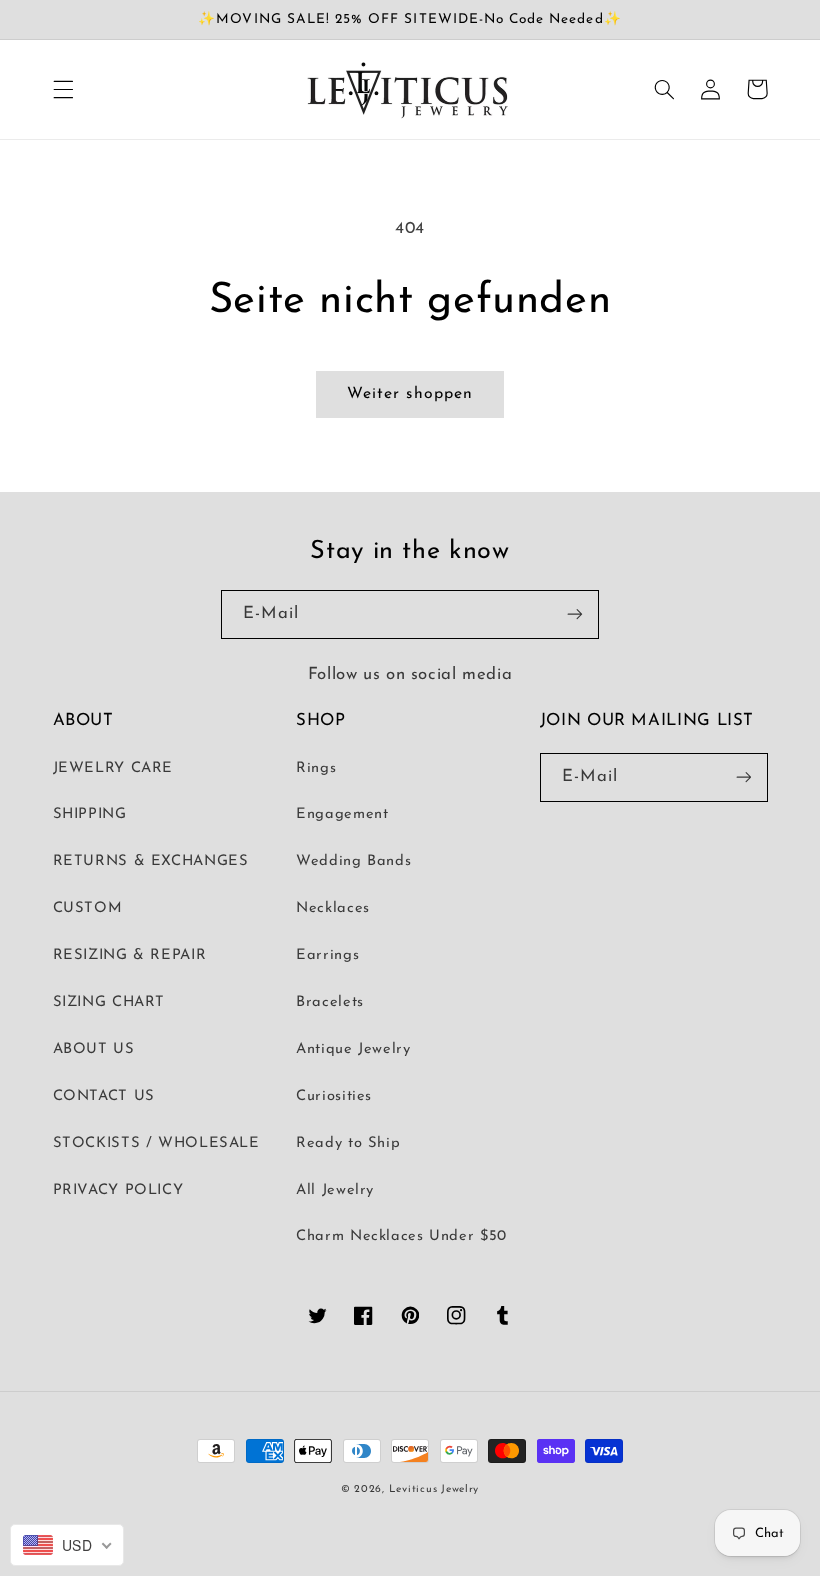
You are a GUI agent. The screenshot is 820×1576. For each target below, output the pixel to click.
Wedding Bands (353, 861)
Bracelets (330, 1002)
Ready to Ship (348, 1143)
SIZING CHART (109, 1002)
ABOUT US (94, 1049)
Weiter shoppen (410, 394)
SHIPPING (90, 814)
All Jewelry (335, 1190)
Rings (316, 768)
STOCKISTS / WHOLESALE (156, 1143)
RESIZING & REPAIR (130, 955)
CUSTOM (88, 908)
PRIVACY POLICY (118, 1190)
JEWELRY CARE (113, 768)
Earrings (327, 955)
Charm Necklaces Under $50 (401, 1236)
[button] (63, 89)
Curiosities (334, 1096)
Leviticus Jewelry (434, 1489)
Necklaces (333, 908)
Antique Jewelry (353, 1049)
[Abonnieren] (575, 614)
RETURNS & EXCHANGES (151, 861)
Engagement (342, 814)
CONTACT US (104, 1096)
